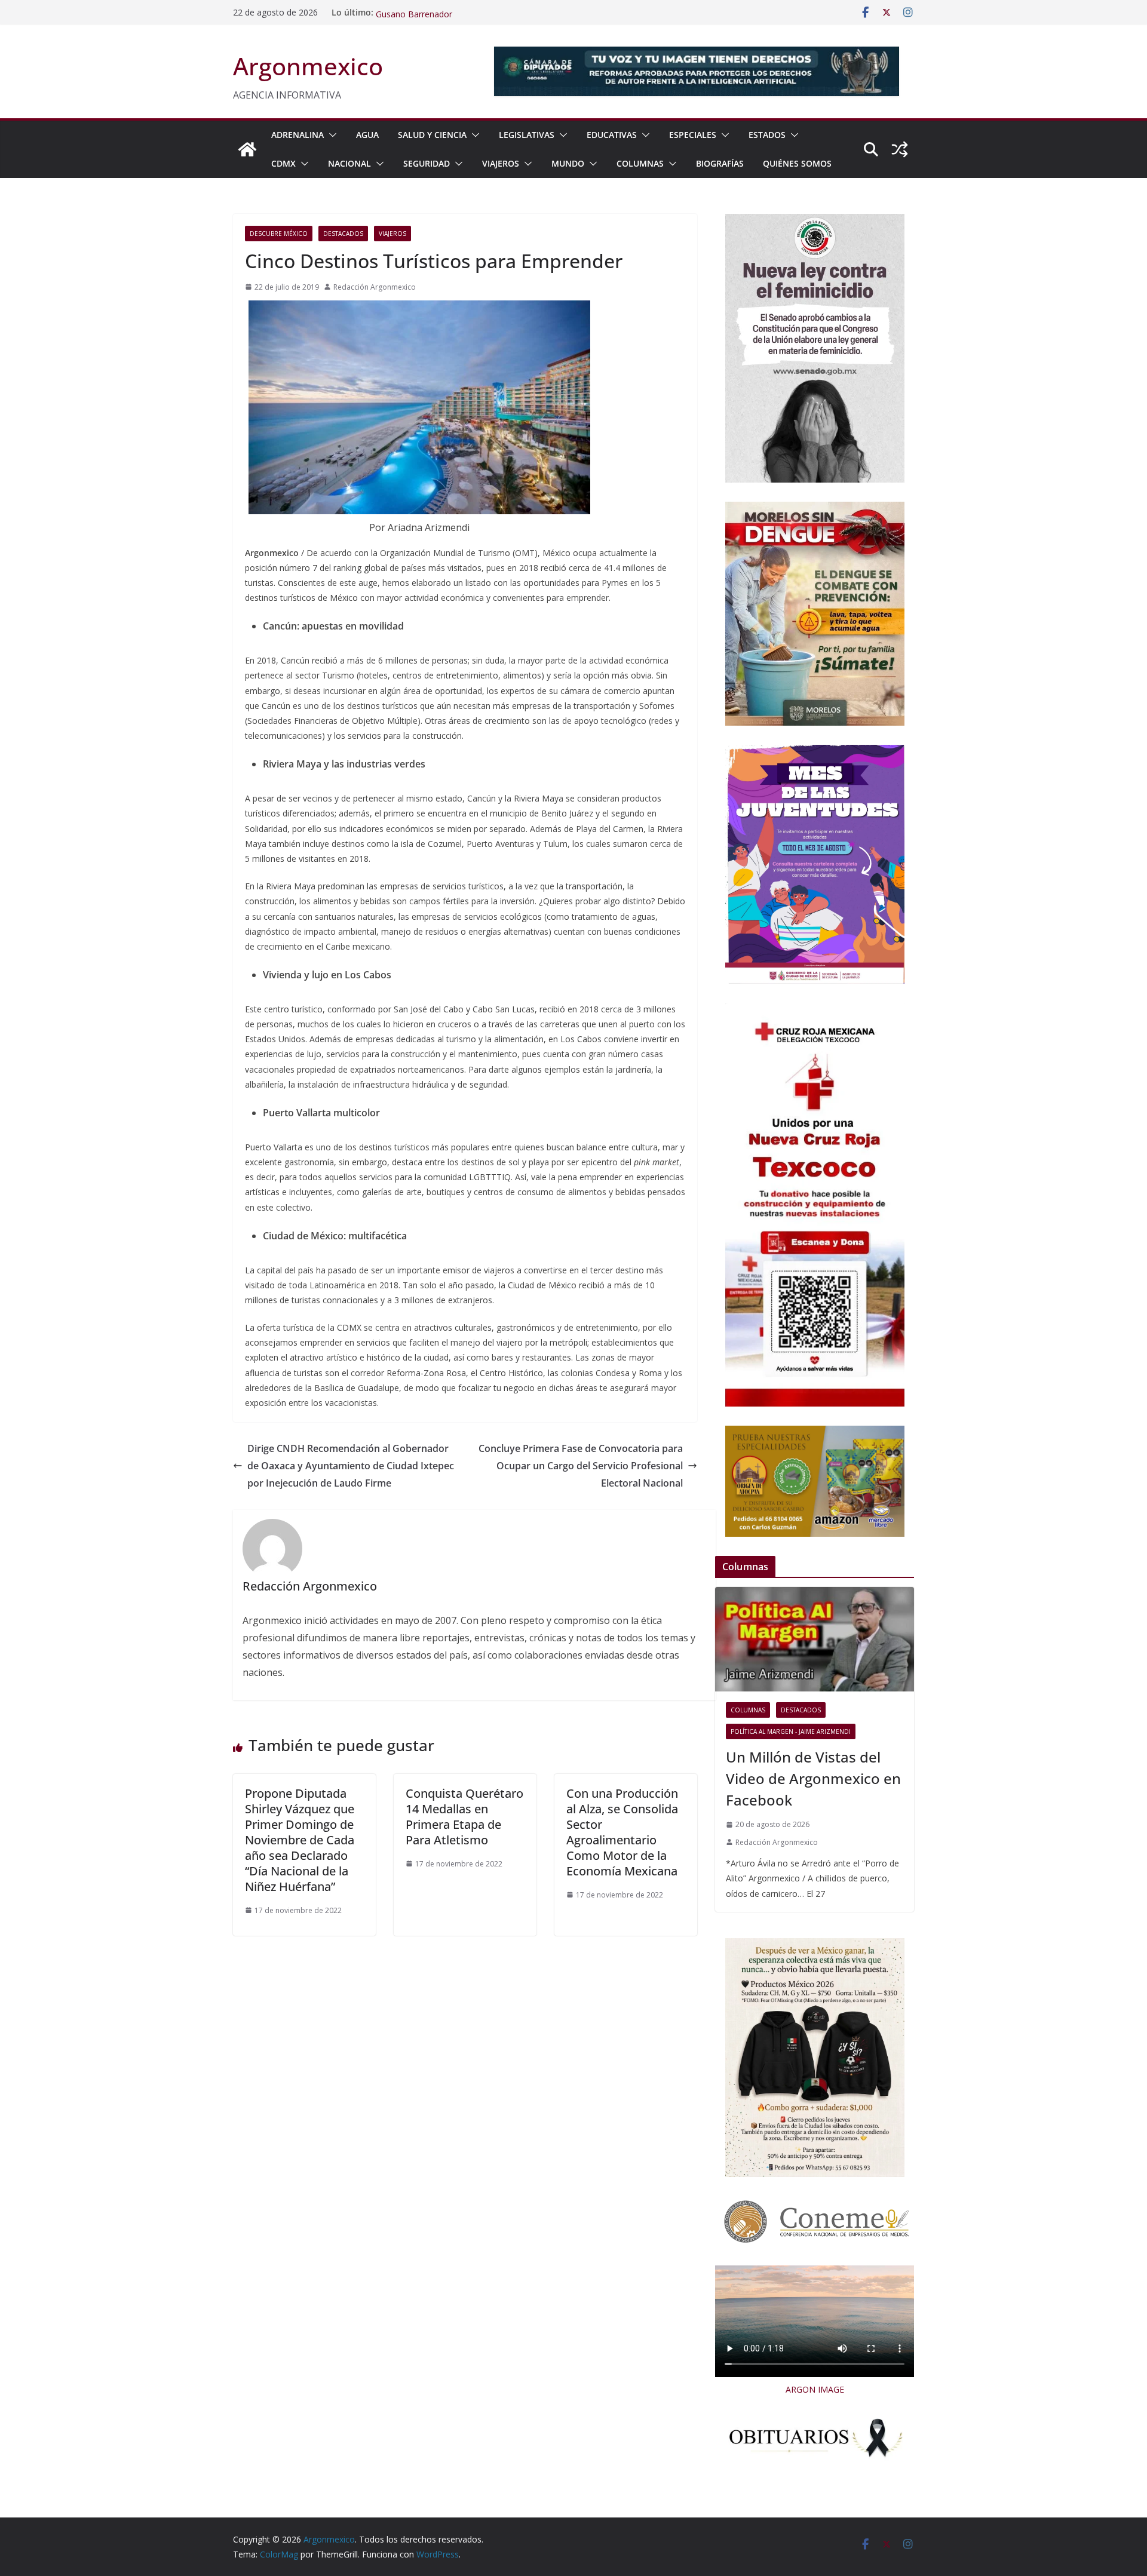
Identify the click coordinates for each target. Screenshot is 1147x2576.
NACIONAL (349, 163)
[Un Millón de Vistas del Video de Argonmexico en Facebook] (815, 1639)
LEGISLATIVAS (527, 135)
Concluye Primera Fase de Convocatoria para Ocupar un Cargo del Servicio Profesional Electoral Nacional (581, 1466)
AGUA (367, 135)
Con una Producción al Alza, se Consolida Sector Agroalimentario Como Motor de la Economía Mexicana (622, 1832)
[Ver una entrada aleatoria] (900, 149)
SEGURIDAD (427, 163)
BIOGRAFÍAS (720, 163)
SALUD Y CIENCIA (432, 135)
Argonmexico (308, 66)
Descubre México (279, 234)
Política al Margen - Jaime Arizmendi (791, 1731)
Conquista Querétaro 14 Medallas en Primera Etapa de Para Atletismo (464, 1817)
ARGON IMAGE (815, 2389)
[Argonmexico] (247, 149)
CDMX (283, 163)
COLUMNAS (640, 163)
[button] (330, 135)
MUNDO (568, 163)
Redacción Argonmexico (375, 287)
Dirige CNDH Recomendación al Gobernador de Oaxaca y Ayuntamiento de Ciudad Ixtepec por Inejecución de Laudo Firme (351, 1466)
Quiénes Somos (797, 163)
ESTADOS (767, 135)
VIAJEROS (501, 163)
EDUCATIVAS (612, 135)
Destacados (343, 234)
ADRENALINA (298, 135)
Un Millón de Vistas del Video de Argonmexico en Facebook (813, 1778)
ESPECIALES (693, 135)
